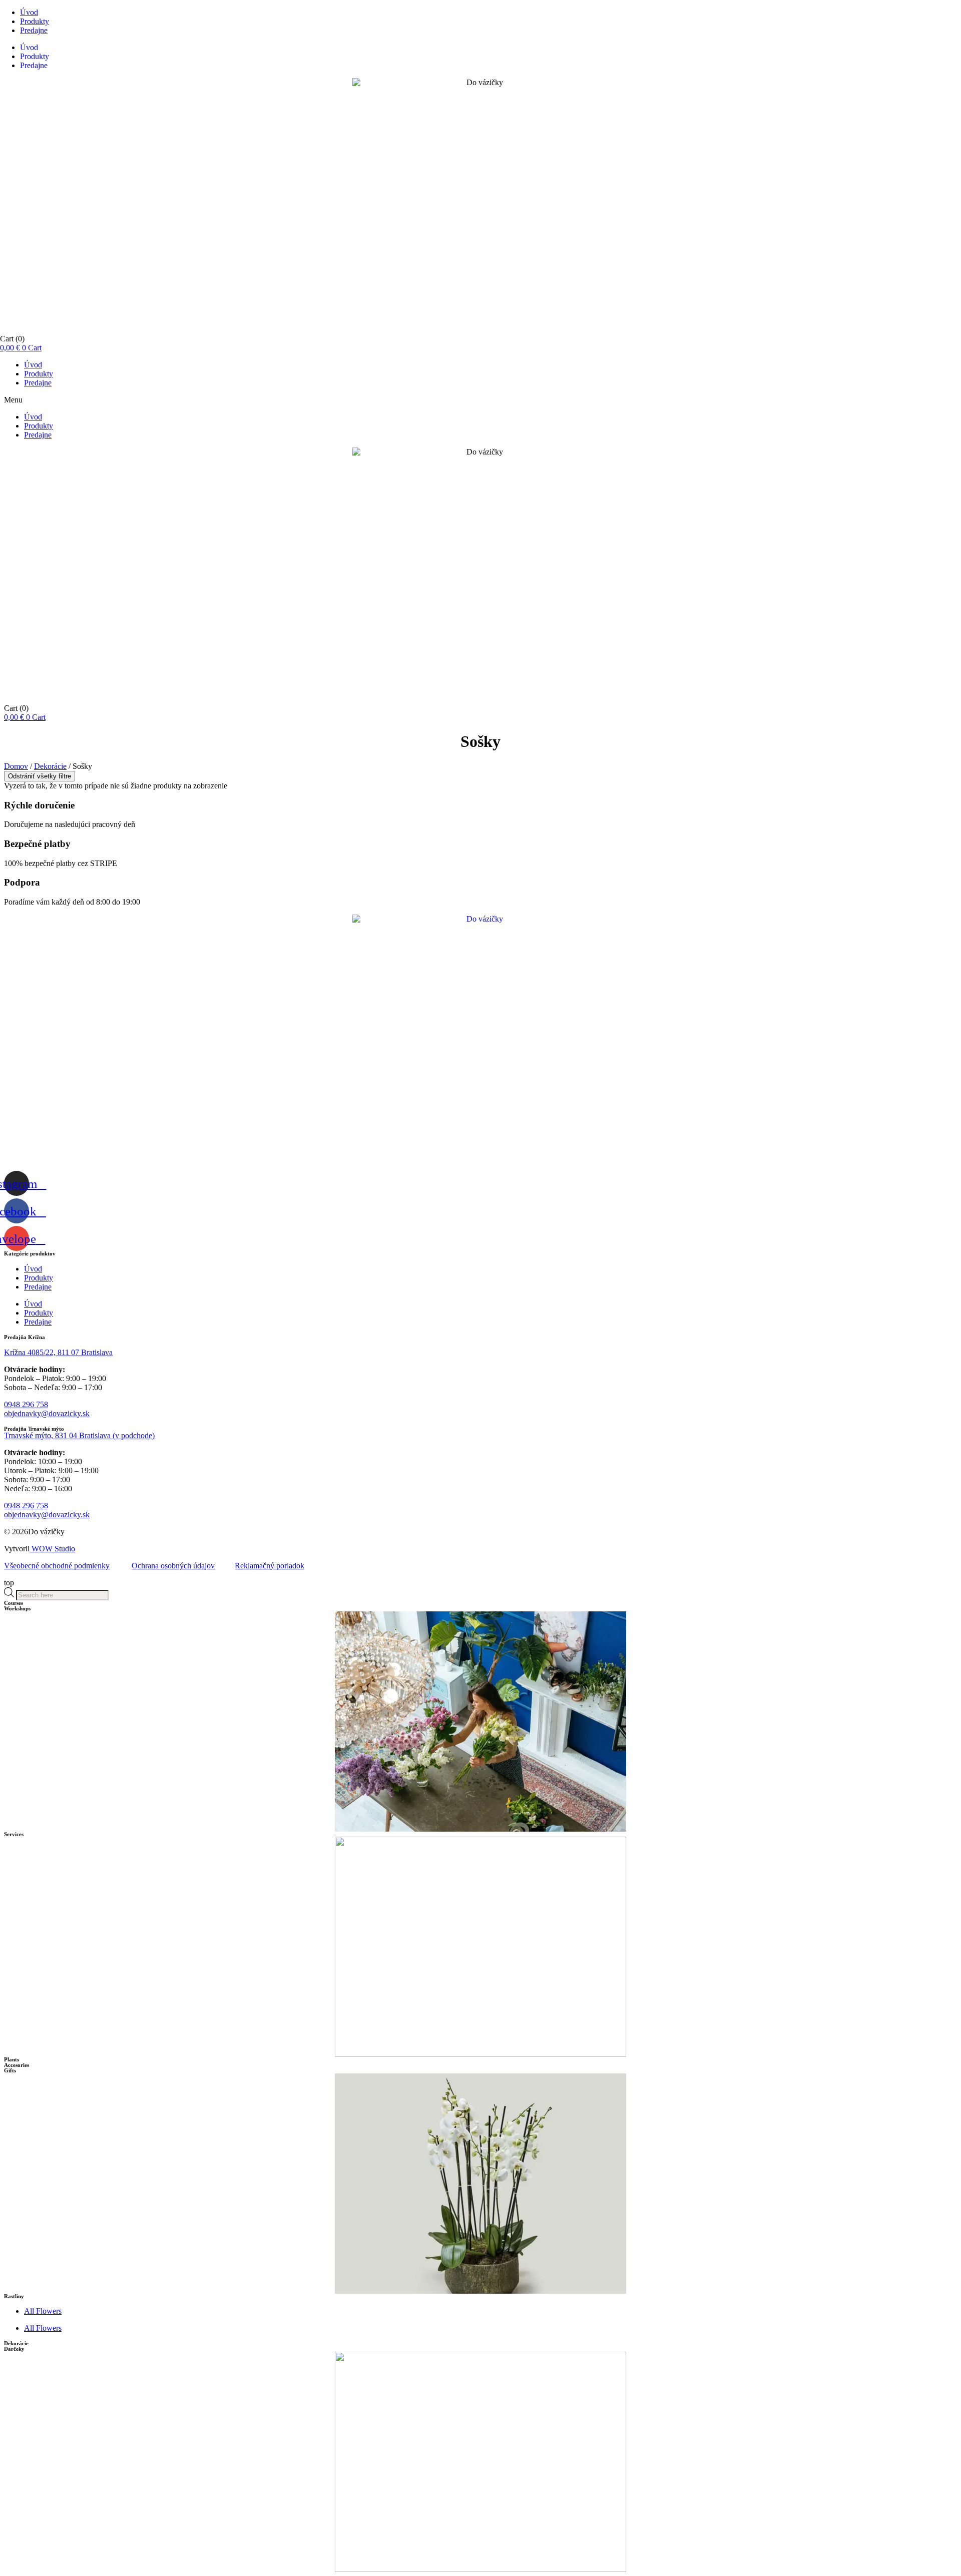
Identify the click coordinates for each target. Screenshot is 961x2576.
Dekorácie (50, 766)
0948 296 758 (26, 1404)
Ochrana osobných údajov (173, 1566)
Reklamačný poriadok (270, 1566)
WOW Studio (52, 1549)
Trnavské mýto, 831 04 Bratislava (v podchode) (79, 1435)
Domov (16, 766)
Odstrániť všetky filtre (40, 776)
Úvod (29, 12)
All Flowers (43, 2311)
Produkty (35, 21)
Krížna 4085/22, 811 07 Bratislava (58, 1352)
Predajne (34, 30)
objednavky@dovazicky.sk (47, 1413)
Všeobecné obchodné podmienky (57, 1566)
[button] (480, 400)
